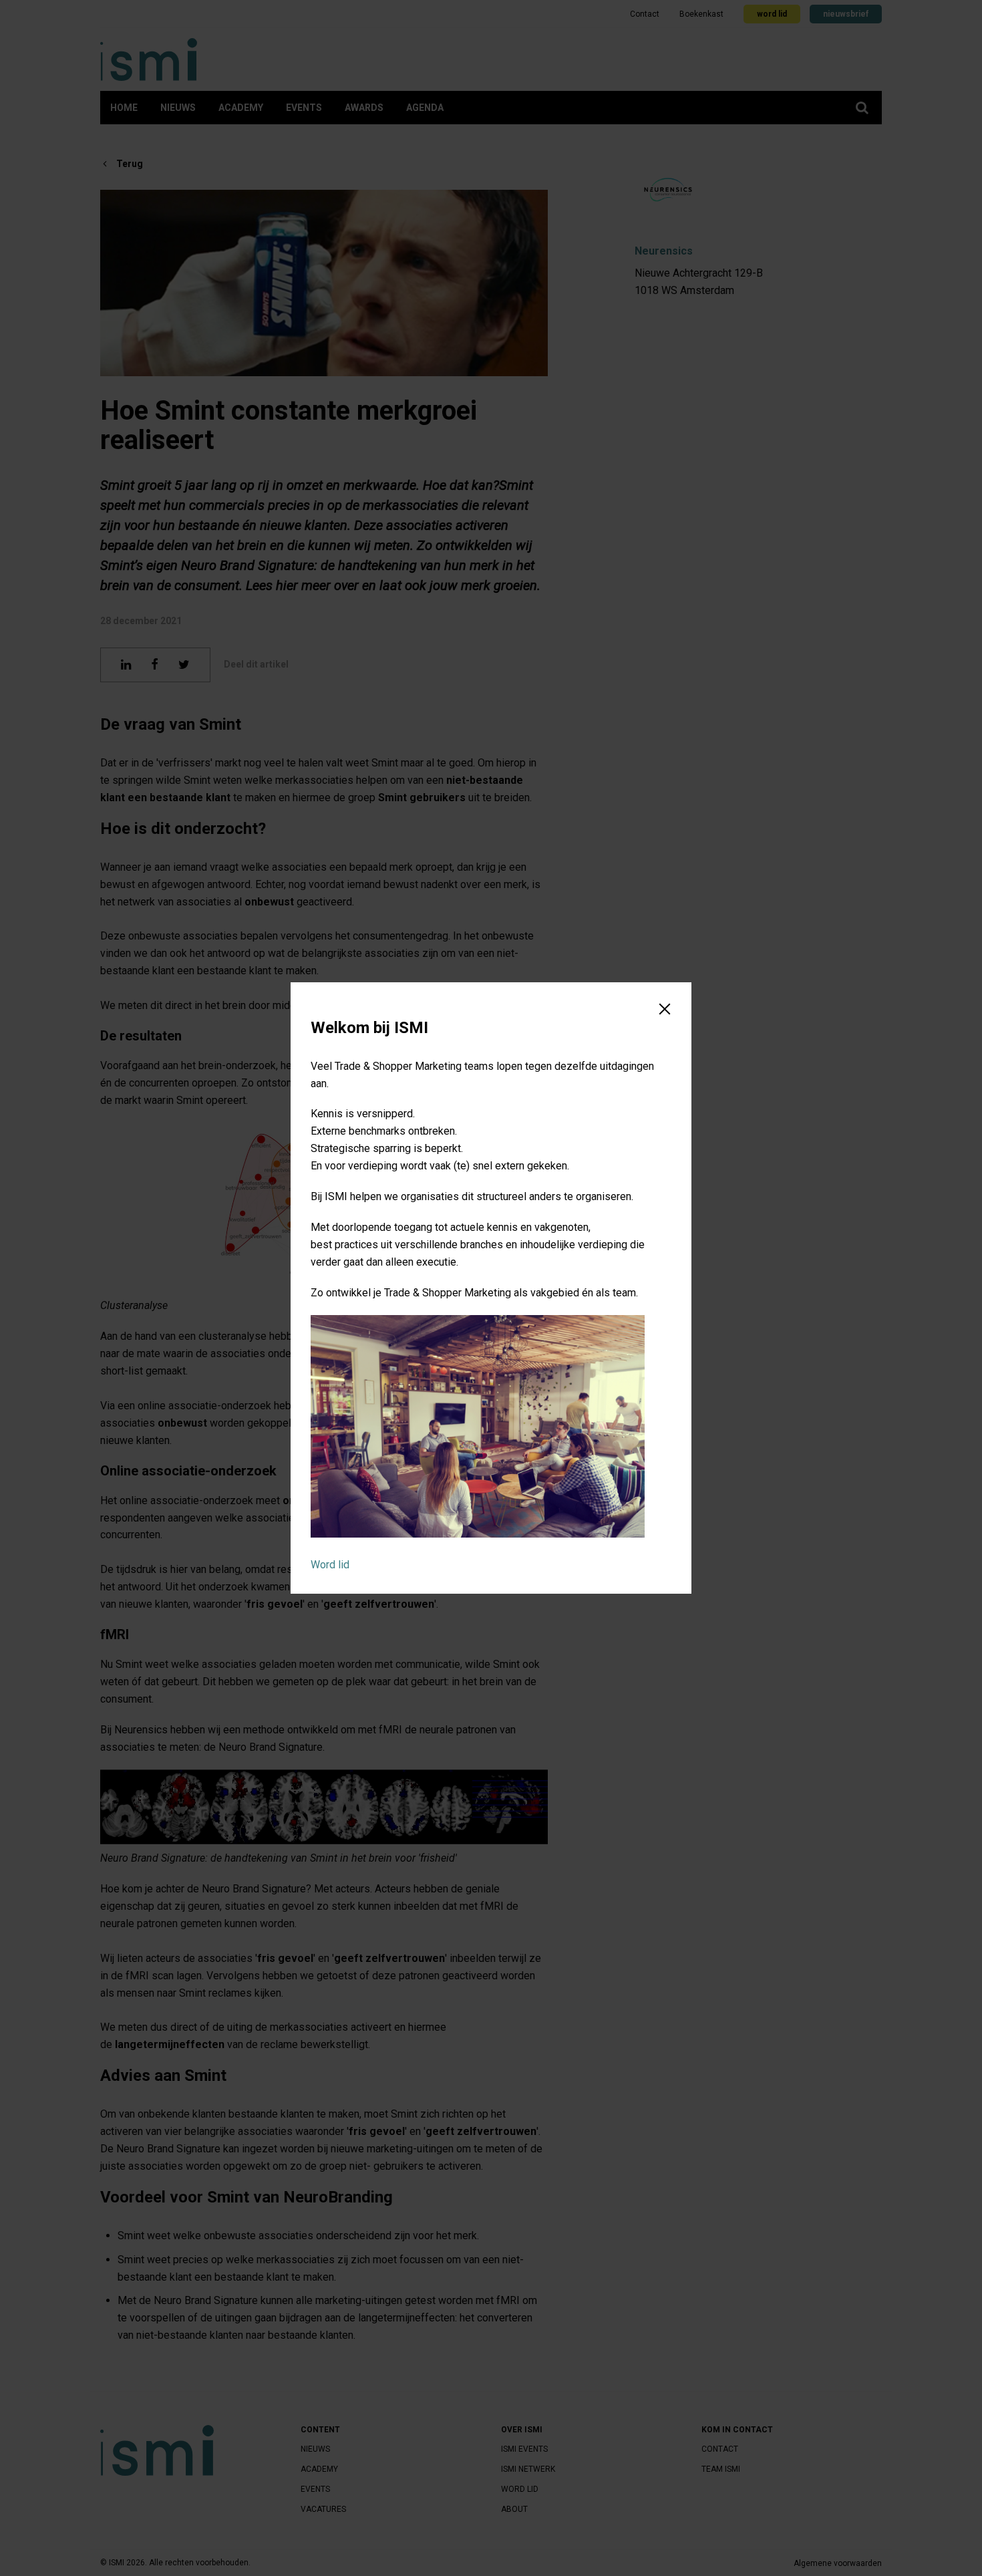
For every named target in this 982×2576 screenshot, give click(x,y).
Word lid (330, 1565)
